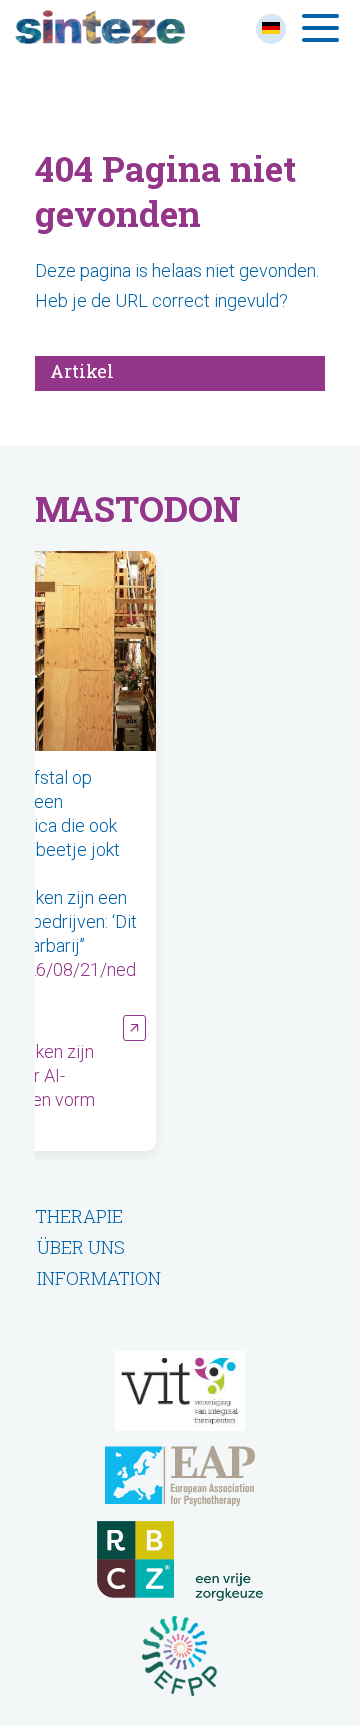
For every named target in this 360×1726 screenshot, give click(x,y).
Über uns (81, 1247)
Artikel (82, 371)
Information (99, 1278)
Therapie (79, 1216)
